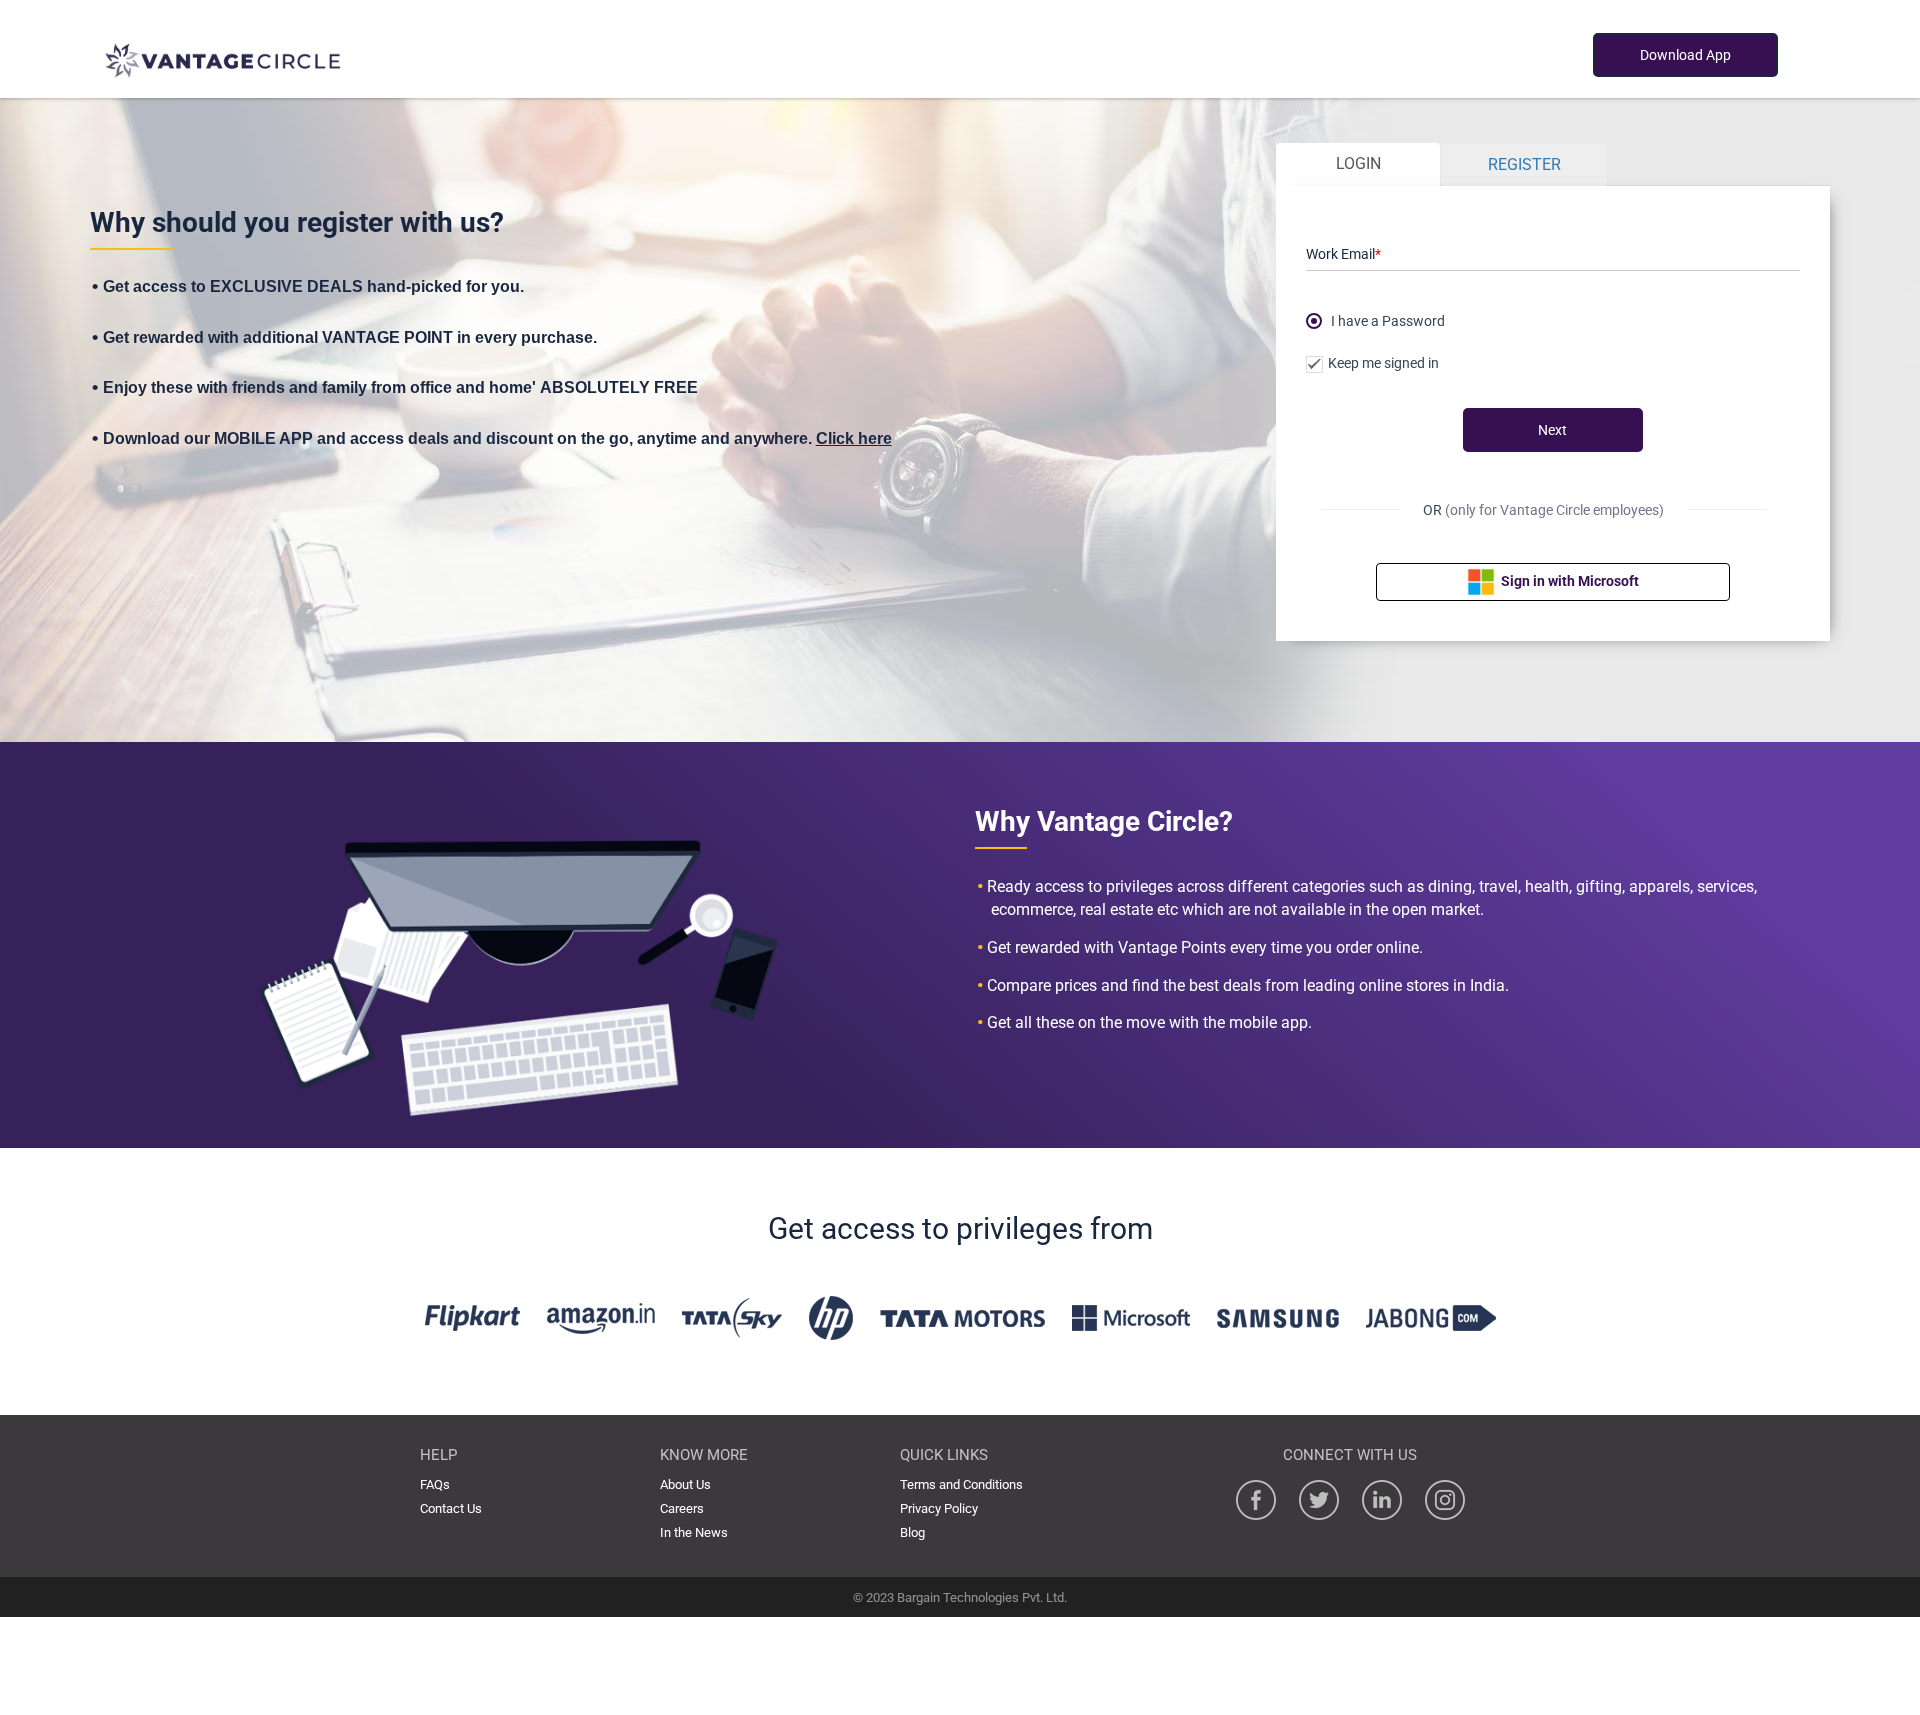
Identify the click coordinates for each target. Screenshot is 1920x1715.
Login (1358, 163)
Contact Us (451, 1508)
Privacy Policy (939, 1508)
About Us (685, 1484)
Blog (912, 1532)
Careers (682, 1508)
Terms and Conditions (961, 1484)
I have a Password (1388, 319)
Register (1524, 164)
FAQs (435, 1484)
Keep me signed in (1383, 363)
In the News (694, 1532)
